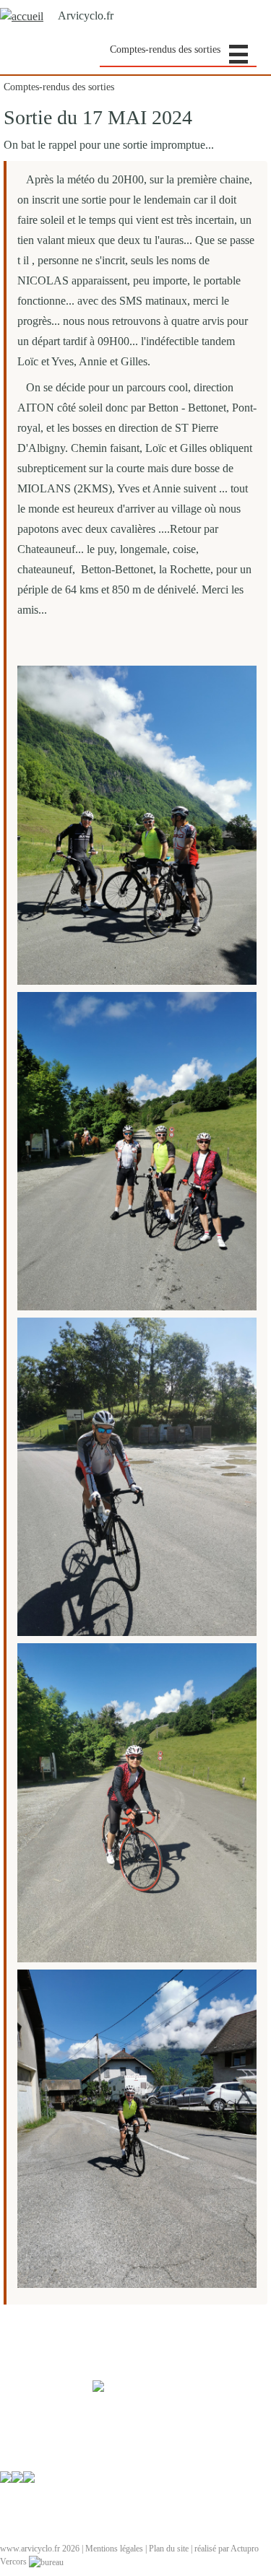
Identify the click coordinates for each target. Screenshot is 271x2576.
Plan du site (169, 2549)
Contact (13, 2536)
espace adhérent (27, 2489)
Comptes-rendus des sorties (165, 49)
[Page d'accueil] (22, 16)
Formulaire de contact (37, 2437)
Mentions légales (114, 2549)
